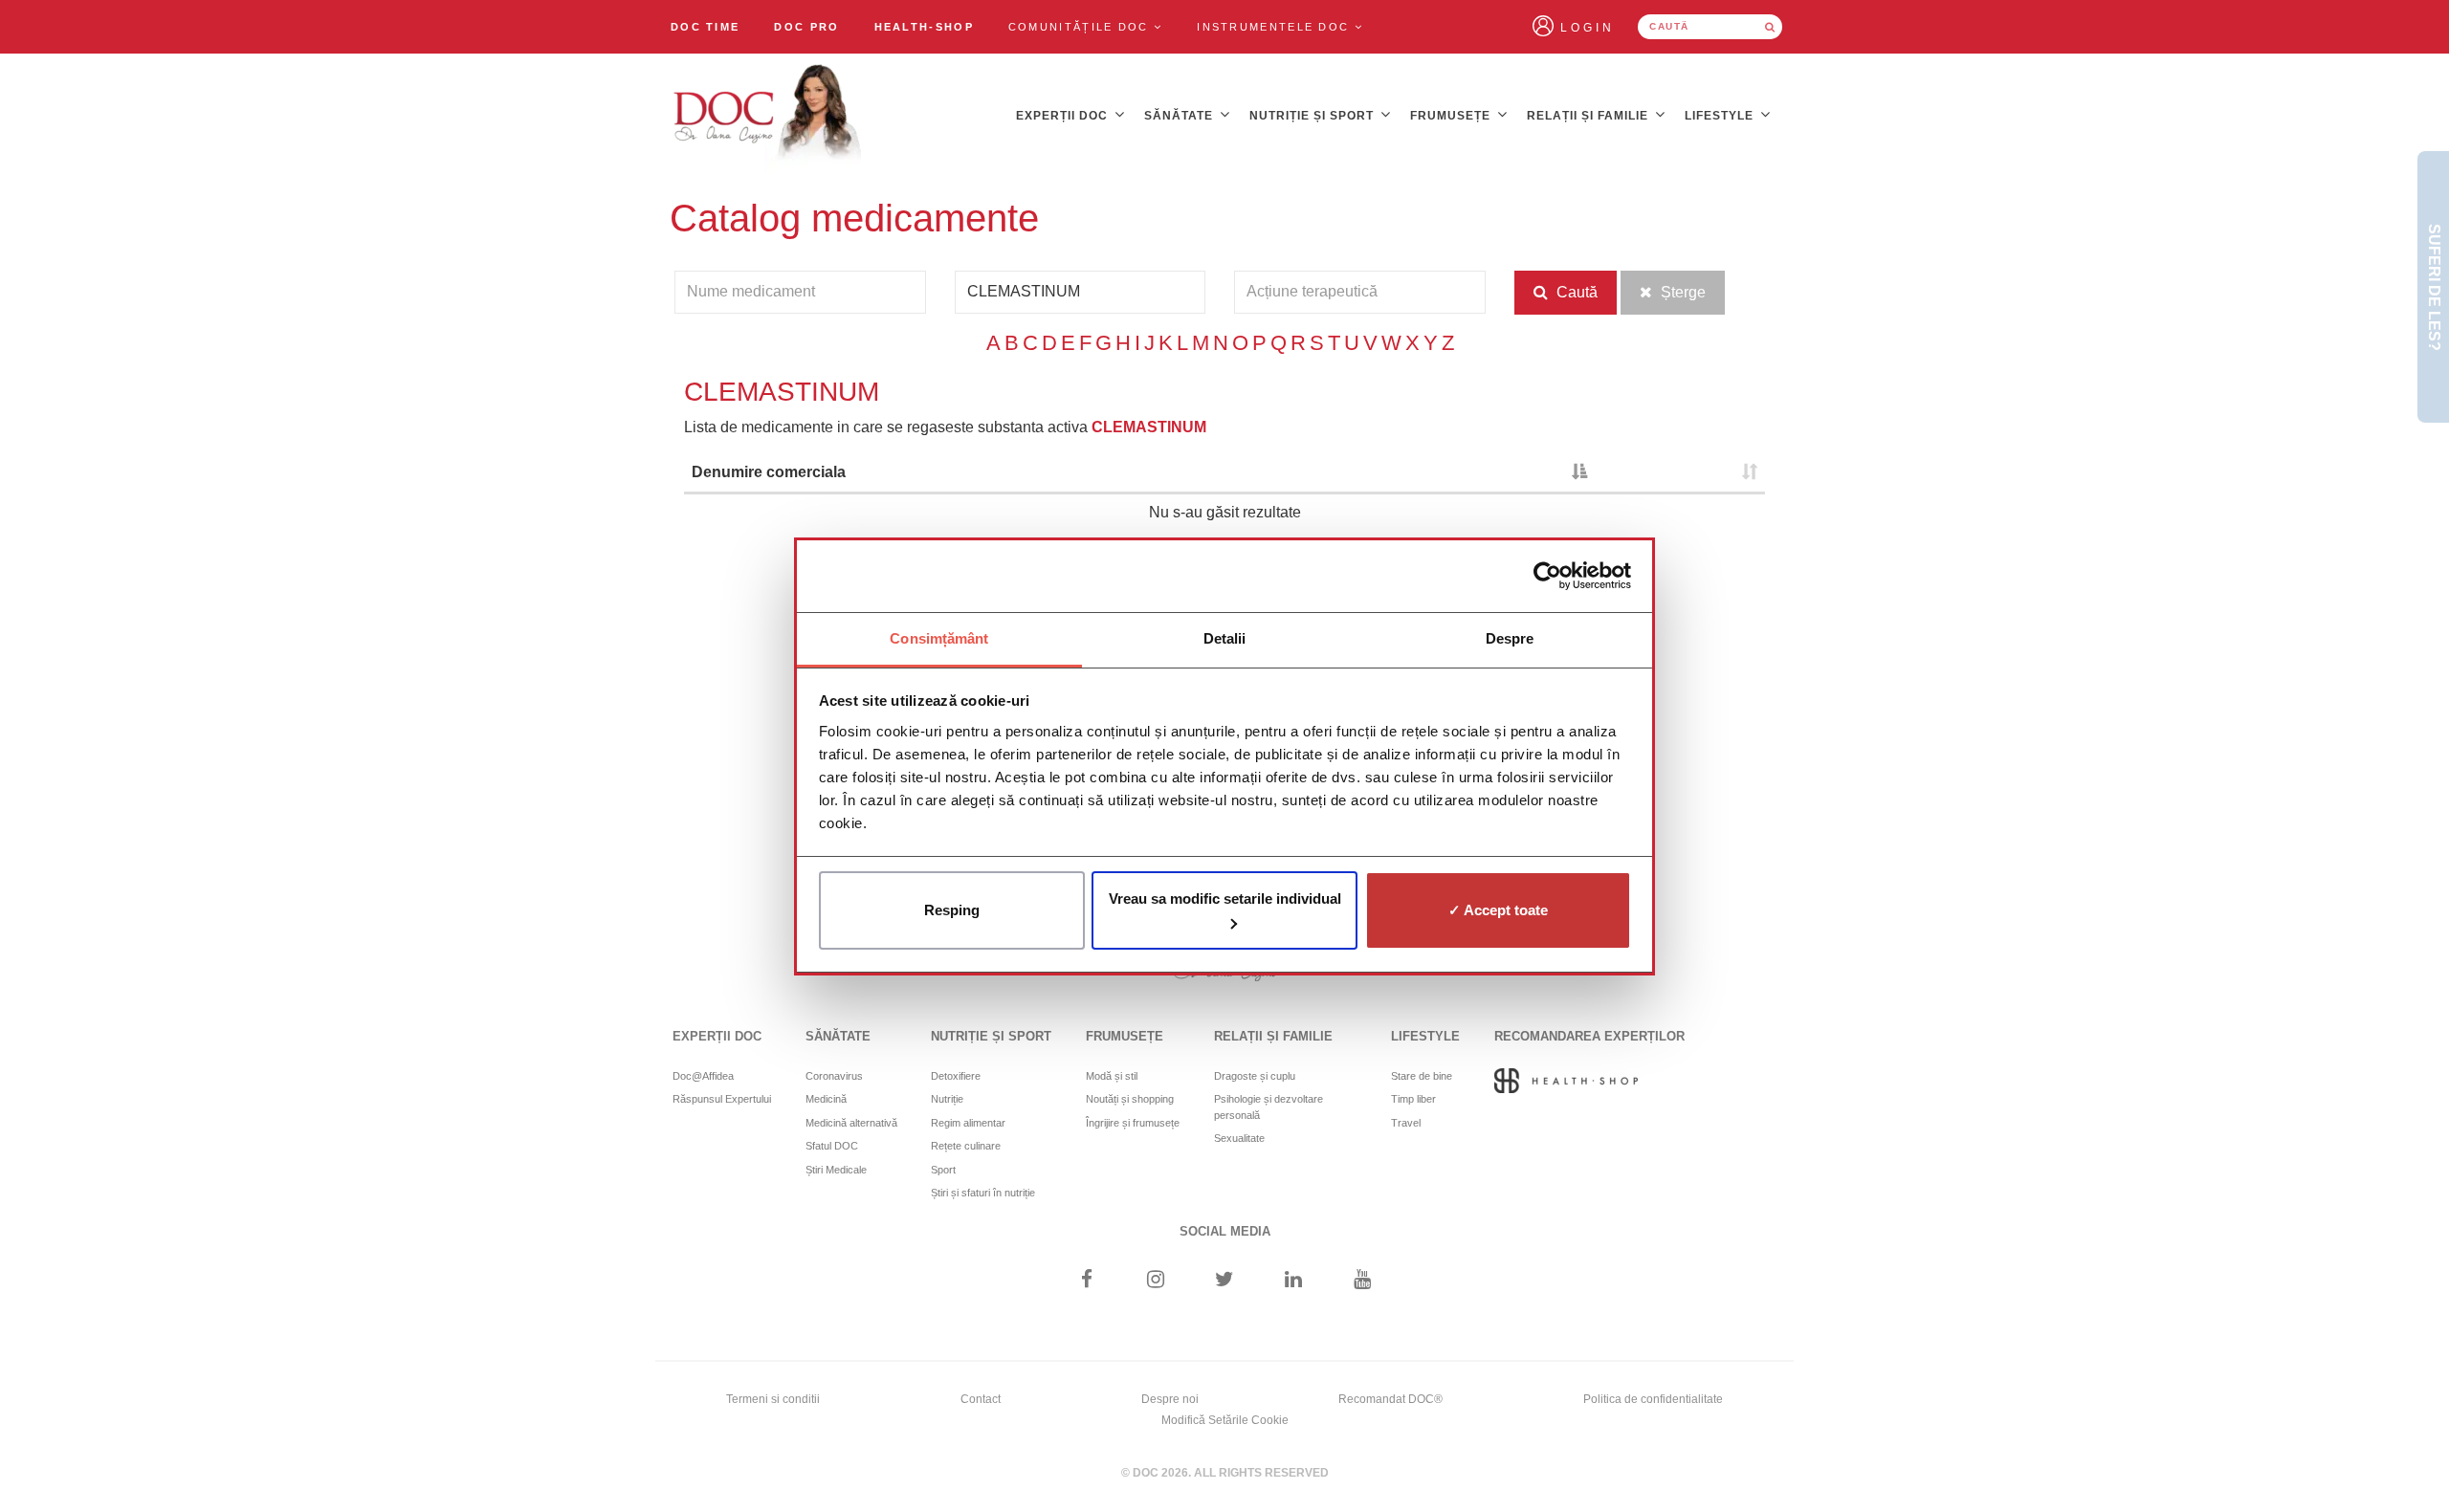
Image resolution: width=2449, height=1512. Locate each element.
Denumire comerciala (769, 472)
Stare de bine (1422, 1076)
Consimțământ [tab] (939, 638)
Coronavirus (834, 1076)
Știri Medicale (836, 1170)
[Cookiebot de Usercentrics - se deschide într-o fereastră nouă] (1547, 576)
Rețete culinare (966, 1146)
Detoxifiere (956, 1076)
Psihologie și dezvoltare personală (1269, 1107)
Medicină (826, 1099)
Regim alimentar (968, 1123)
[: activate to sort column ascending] (1680, 474)
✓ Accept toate (1498, 910)
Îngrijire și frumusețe (1133, 1123)
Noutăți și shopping (1130, 1099)
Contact (981, 1399)
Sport (943, 1170)
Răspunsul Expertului (722, 1099)
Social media (1225, 1231)
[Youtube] (1363, 1281)
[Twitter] (1225, 1281)
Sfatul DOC (832, 1146)
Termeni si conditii (773, 1399)
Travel (1406, 1123)
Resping (952, 910)
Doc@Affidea (703, 1076)
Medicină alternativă (851, 1123)
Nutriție (947, 1099)
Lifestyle (1721, 116)
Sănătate (1180, 116)
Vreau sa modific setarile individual (1225, 898)
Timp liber (1413, 1099)
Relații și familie (1589, 116)
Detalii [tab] (1225, 638)
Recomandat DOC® (1390, 1399)
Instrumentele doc (1275, 27)
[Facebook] (1086, 1281)
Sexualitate (1239, 1138)
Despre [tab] (1510, 638)
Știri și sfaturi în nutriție (983, 1193)
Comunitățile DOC (1081, 27)
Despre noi (1170, 1399)
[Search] (1770, 27)
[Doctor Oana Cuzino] (768, 116)
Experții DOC (1064, 116)
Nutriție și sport (1313, 116)
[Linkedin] (1294, 1281)
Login (1588, 28)
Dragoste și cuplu (1255, 1076)
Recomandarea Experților (1589, 1036)
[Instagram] (1155, 1281)
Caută (1575, 292)
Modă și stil (1112, 1076)
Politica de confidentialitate (1653, 1399)
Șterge (1681, 292)
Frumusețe (1452, 116)
